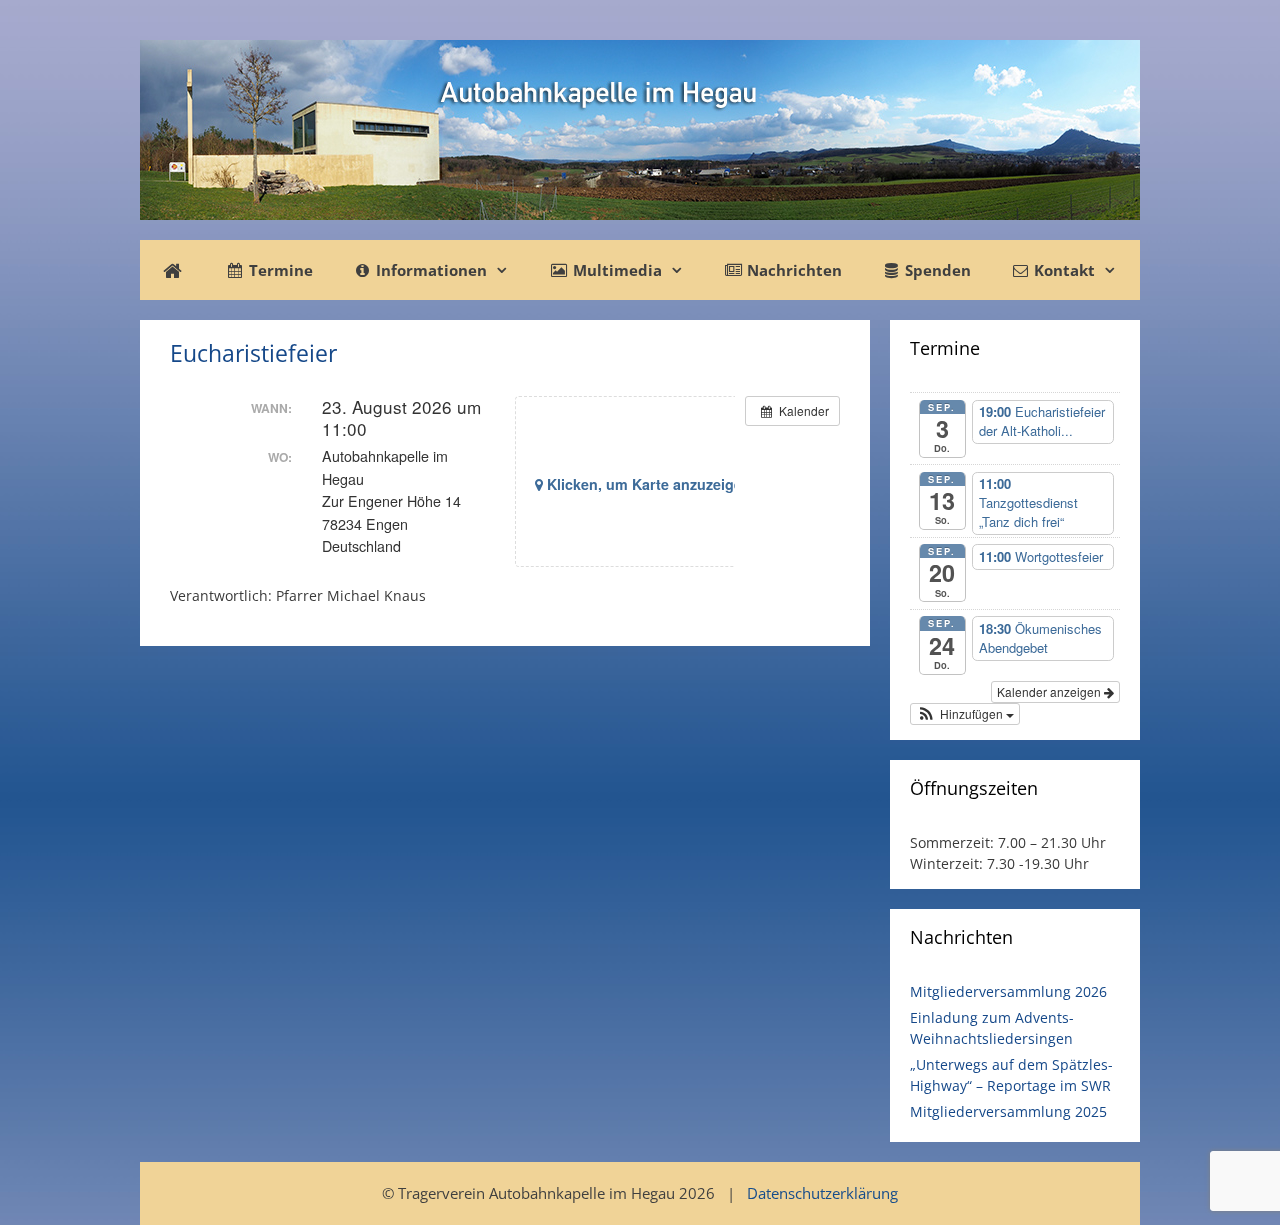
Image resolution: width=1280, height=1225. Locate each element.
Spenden (936, 270)
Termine (279, 270)
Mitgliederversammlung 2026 (1008, 991)
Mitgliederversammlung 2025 (1008, 1111)
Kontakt (1062, 270)
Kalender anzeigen (1050, 691)
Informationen (429, 270)
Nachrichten (792, 270)
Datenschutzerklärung (822, 1193)
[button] (965, 714)
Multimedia (615, 270)
